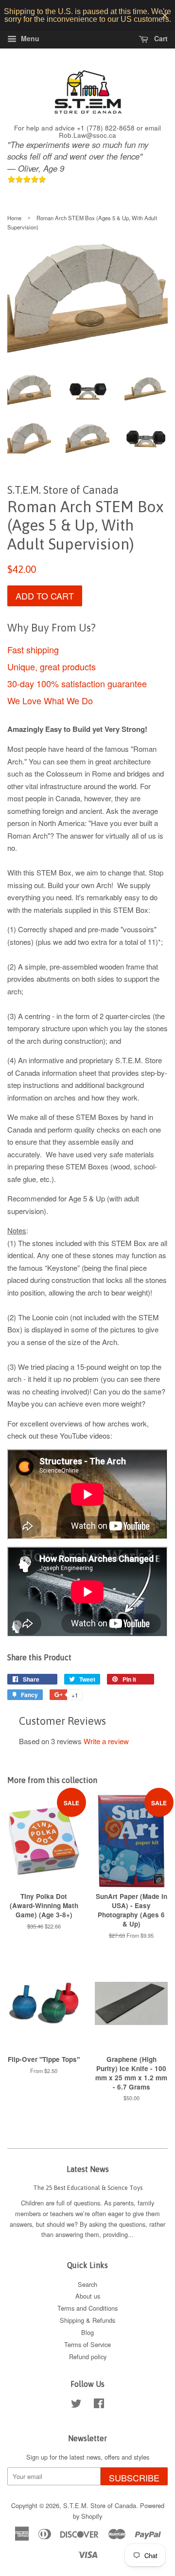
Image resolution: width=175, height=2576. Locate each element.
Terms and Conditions (87, 2308)
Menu (29, 38)
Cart (160, 38)
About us (88, 2296)
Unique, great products (52, 666)
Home (14, 218)
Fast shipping (33, 649)
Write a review (106, 1741)
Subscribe (134, 2478)
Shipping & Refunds (87, 2320)
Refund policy (88, 2357)
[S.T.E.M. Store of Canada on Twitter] (76, 2405)
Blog (87, 2332)
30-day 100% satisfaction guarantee (77, 683)
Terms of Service (87, 2344)
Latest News (88, 2169)
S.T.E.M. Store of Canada (100, 2505)
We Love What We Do (50, 700)
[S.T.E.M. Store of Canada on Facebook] (99, 2405)
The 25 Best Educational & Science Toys (88, 2188)
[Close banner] (165, 16)
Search (87, 2284)
